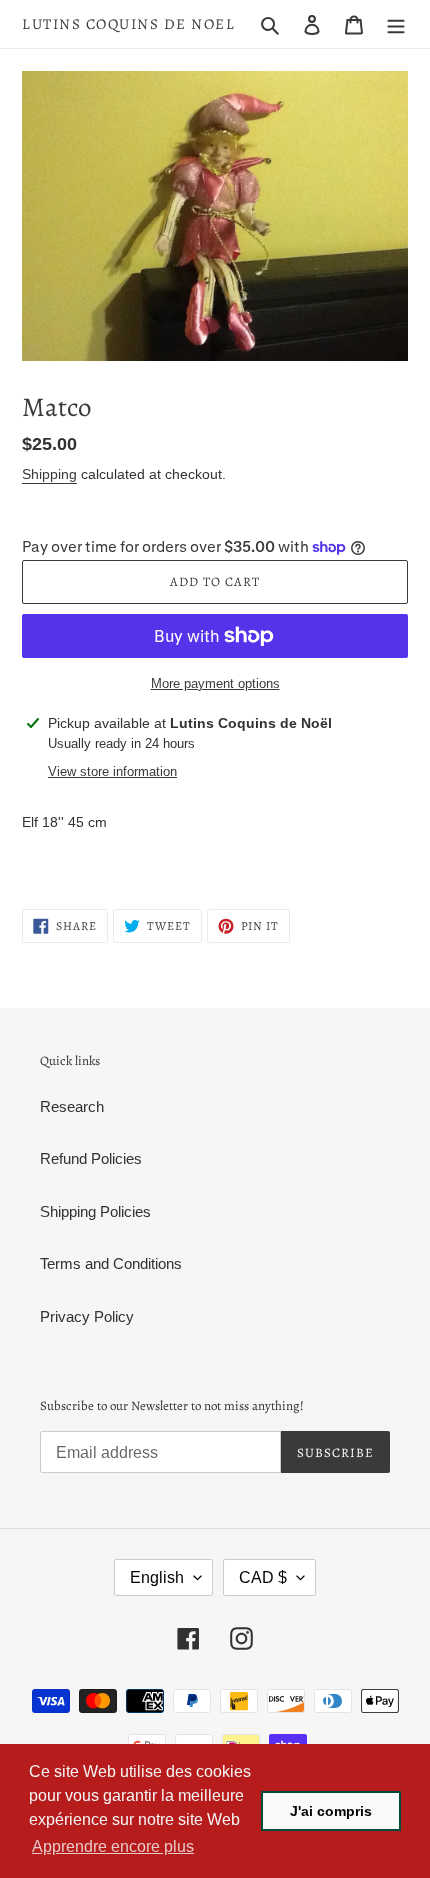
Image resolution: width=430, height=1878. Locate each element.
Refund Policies (91, 1158)
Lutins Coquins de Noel (128, 24)
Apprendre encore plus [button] (113, 1846)
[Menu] (396, 24)
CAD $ (263, 1577)
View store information (112, 771)
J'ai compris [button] (331, 1811)
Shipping (49, 474)
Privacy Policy (87, 1316)
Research (72, 1106)
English (157, 1577)
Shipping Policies (95, 1211)
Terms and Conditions (111, 1263)
